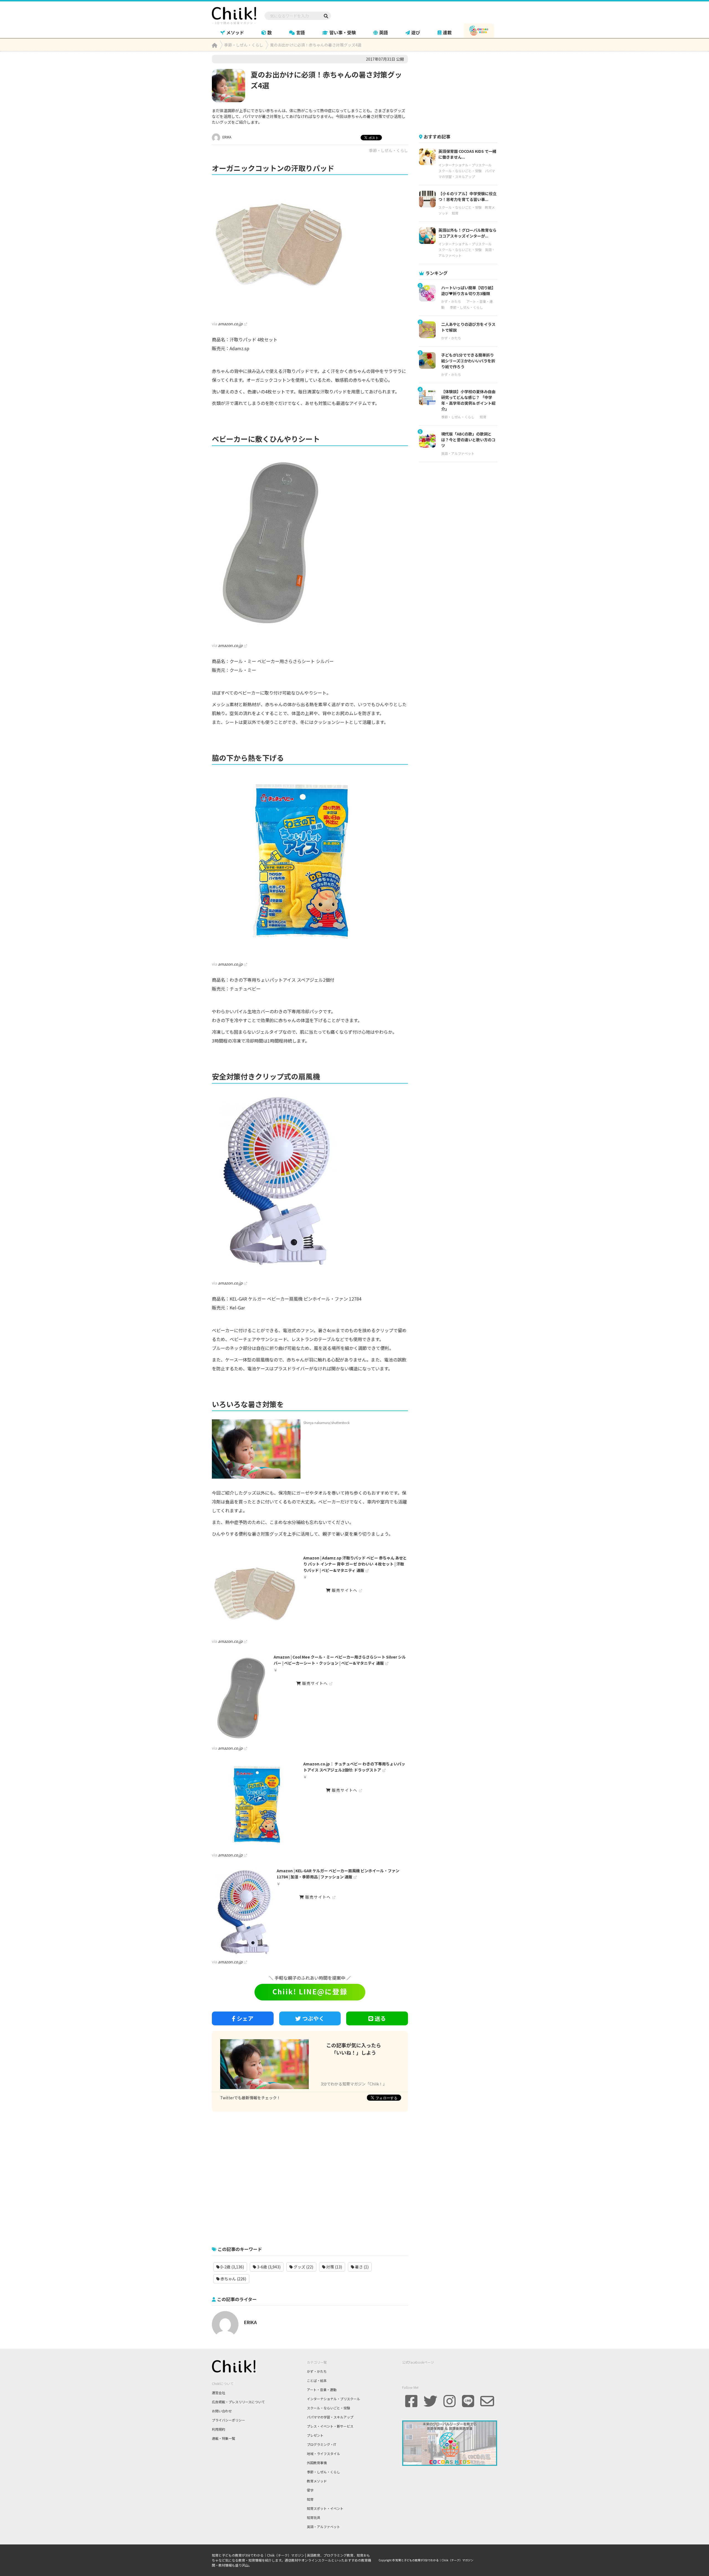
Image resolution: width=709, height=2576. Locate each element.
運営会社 (219, 2393)
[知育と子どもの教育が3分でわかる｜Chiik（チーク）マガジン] (234, 15)
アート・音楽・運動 (322, 2390)
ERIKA (226, 137)
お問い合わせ (222, 2411)
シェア (245, 2018)
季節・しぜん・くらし (389, 150)
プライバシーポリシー (228, 2420)
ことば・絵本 (317, 2380)
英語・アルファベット (458, 453)
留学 (310, 2490)
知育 (455, 213)
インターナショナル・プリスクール (465, 165)
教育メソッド (317, 2481)
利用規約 (219, 2429)
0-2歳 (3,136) (232, 2267)
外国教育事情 (317, 2463)
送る (380, 2018)
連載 (447, 32)
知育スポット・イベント (325, 2508)
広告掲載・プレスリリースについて (238, 2402)
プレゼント (315, 2435)
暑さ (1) (361, 2267)
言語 (300, 32)
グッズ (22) (303, 2267)
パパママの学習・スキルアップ (330, 2417)
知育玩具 (314, 2517)
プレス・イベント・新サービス (330, 2426)
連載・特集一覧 (224, 2438)
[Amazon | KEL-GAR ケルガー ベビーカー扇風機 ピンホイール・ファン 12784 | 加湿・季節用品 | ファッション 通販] (243, 1912)
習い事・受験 (343, 32)
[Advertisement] (310, 2176)
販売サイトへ (344, 1590)
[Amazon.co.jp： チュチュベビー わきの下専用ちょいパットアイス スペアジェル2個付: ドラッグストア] (256, 1805)
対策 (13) (334, 2267)
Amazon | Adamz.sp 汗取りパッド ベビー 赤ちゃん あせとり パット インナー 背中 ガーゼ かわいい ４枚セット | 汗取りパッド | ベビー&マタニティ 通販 (355, 1564)
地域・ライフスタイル (323, 2453)
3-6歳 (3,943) (268, 2267)
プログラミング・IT (322, 2444)
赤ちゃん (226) (233, 2279)
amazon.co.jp (230, 324)
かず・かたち (451, 301)
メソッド (235, 32)
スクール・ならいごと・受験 (460, 171)
